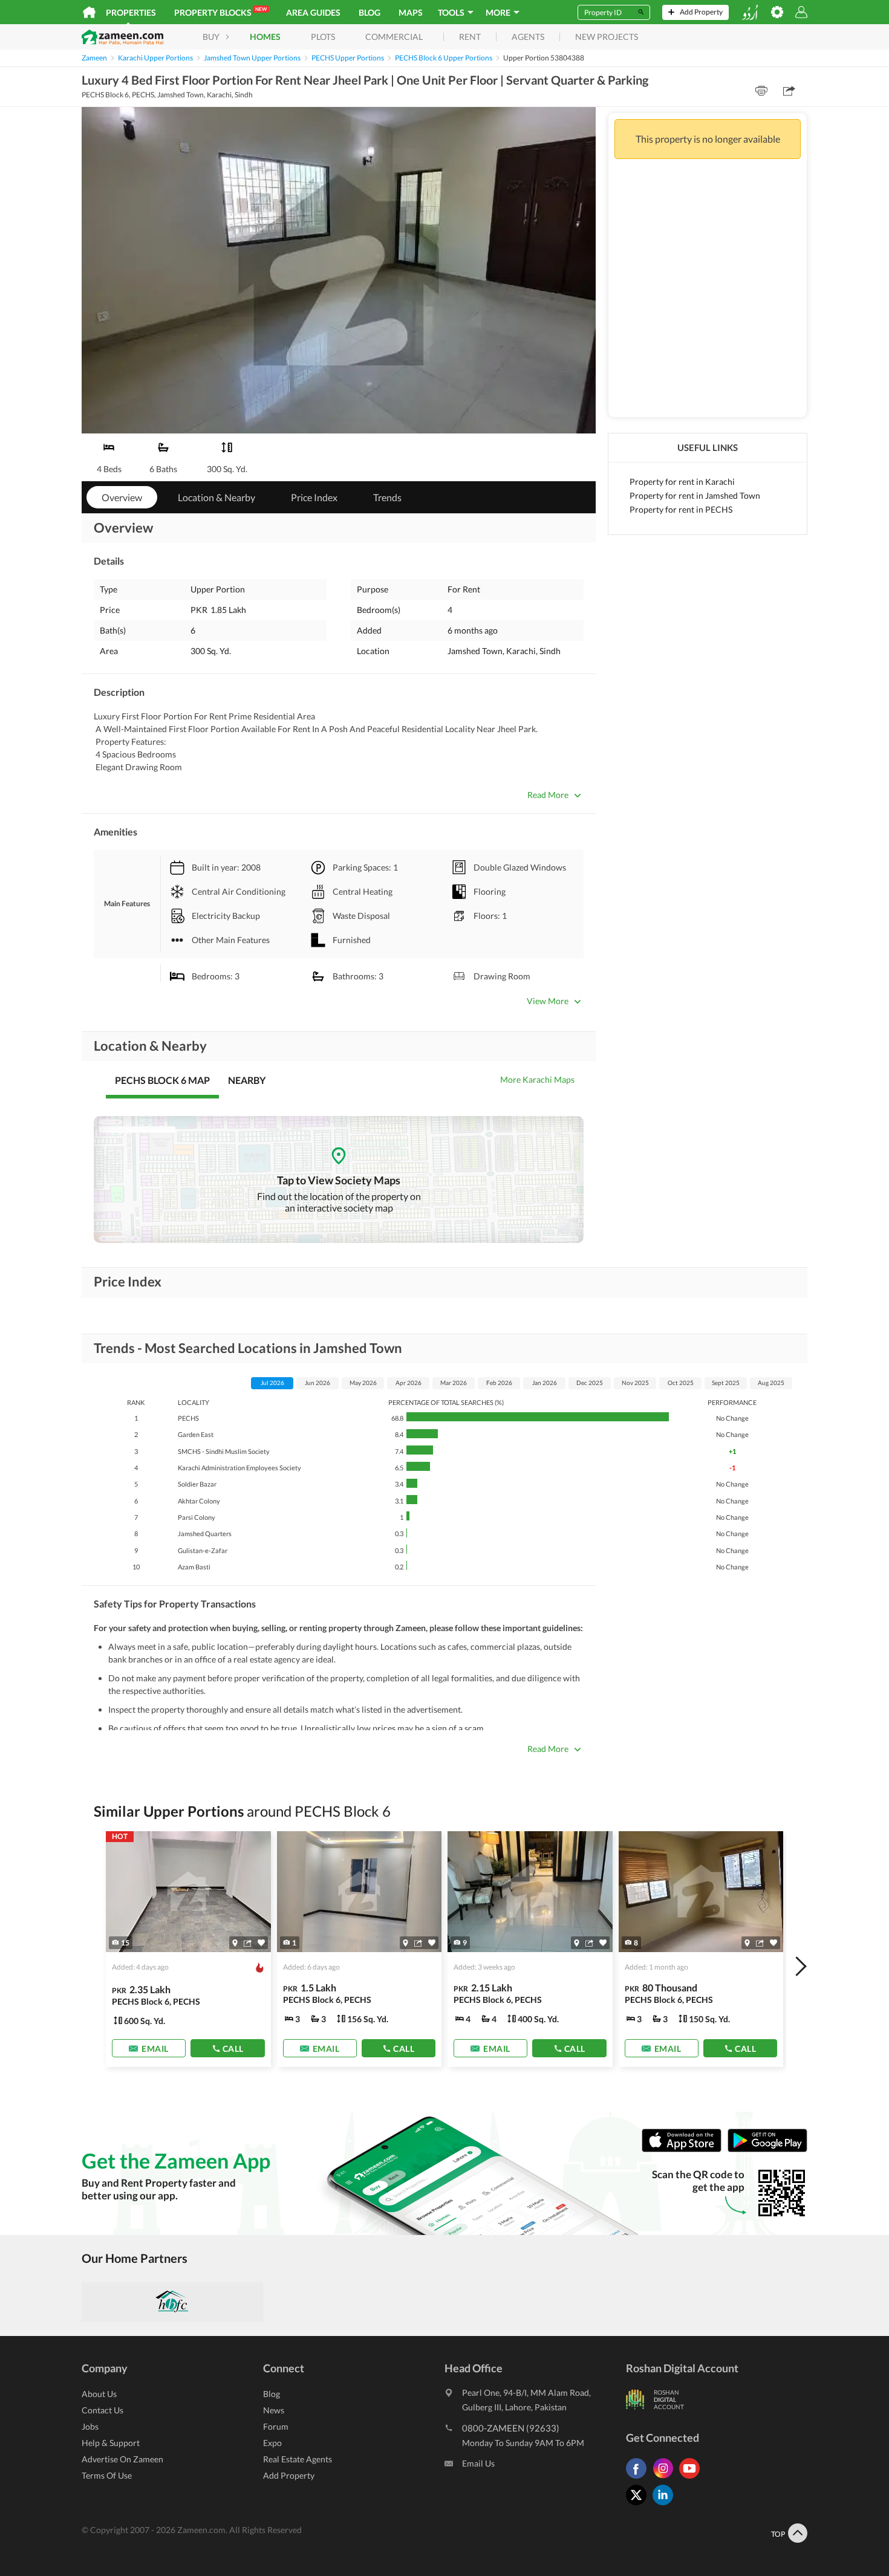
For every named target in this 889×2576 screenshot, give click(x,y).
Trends (387, 497)
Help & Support (111, 2443)
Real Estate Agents (298, 2459)
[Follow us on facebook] (639, 2478)
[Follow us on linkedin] (666, 2505)
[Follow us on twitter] (639, 2505)
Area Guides (313, 12)
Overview (122, 497)
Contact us (103, 2410)
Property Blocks (220, 12)
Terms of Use (107, 2475)
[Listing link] (188, 1949)
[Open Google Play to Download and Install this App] (767, 2149)
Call (233, 2049)
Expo (272, 2443)
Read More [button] (548, 795)
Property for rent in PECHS (681, 509)
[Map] (235, 1943)
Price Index (314, 497)
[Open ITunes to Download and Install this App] (685, 2149)
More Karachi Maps (537, 1079)
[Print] (761, 91)
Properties (131, 12)
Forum (276, 2426)
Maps (411, 12)
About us (99, 2394)
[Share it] (248, 1943)
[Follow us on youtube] (692, 2478)
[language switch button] (750, 12)
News (274, 2410)
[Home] (89, 12)
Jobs (90, 2426)
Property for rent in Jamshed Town (695, 495)
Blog (370, 12)
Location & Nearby (217, 497)
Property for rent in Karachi (682, 482)
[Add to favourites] (261, 1943)
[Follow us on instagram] (666, 2478)
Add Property (289, 2475)
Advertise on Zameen (122, 2459)
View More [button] (548, 1001)
